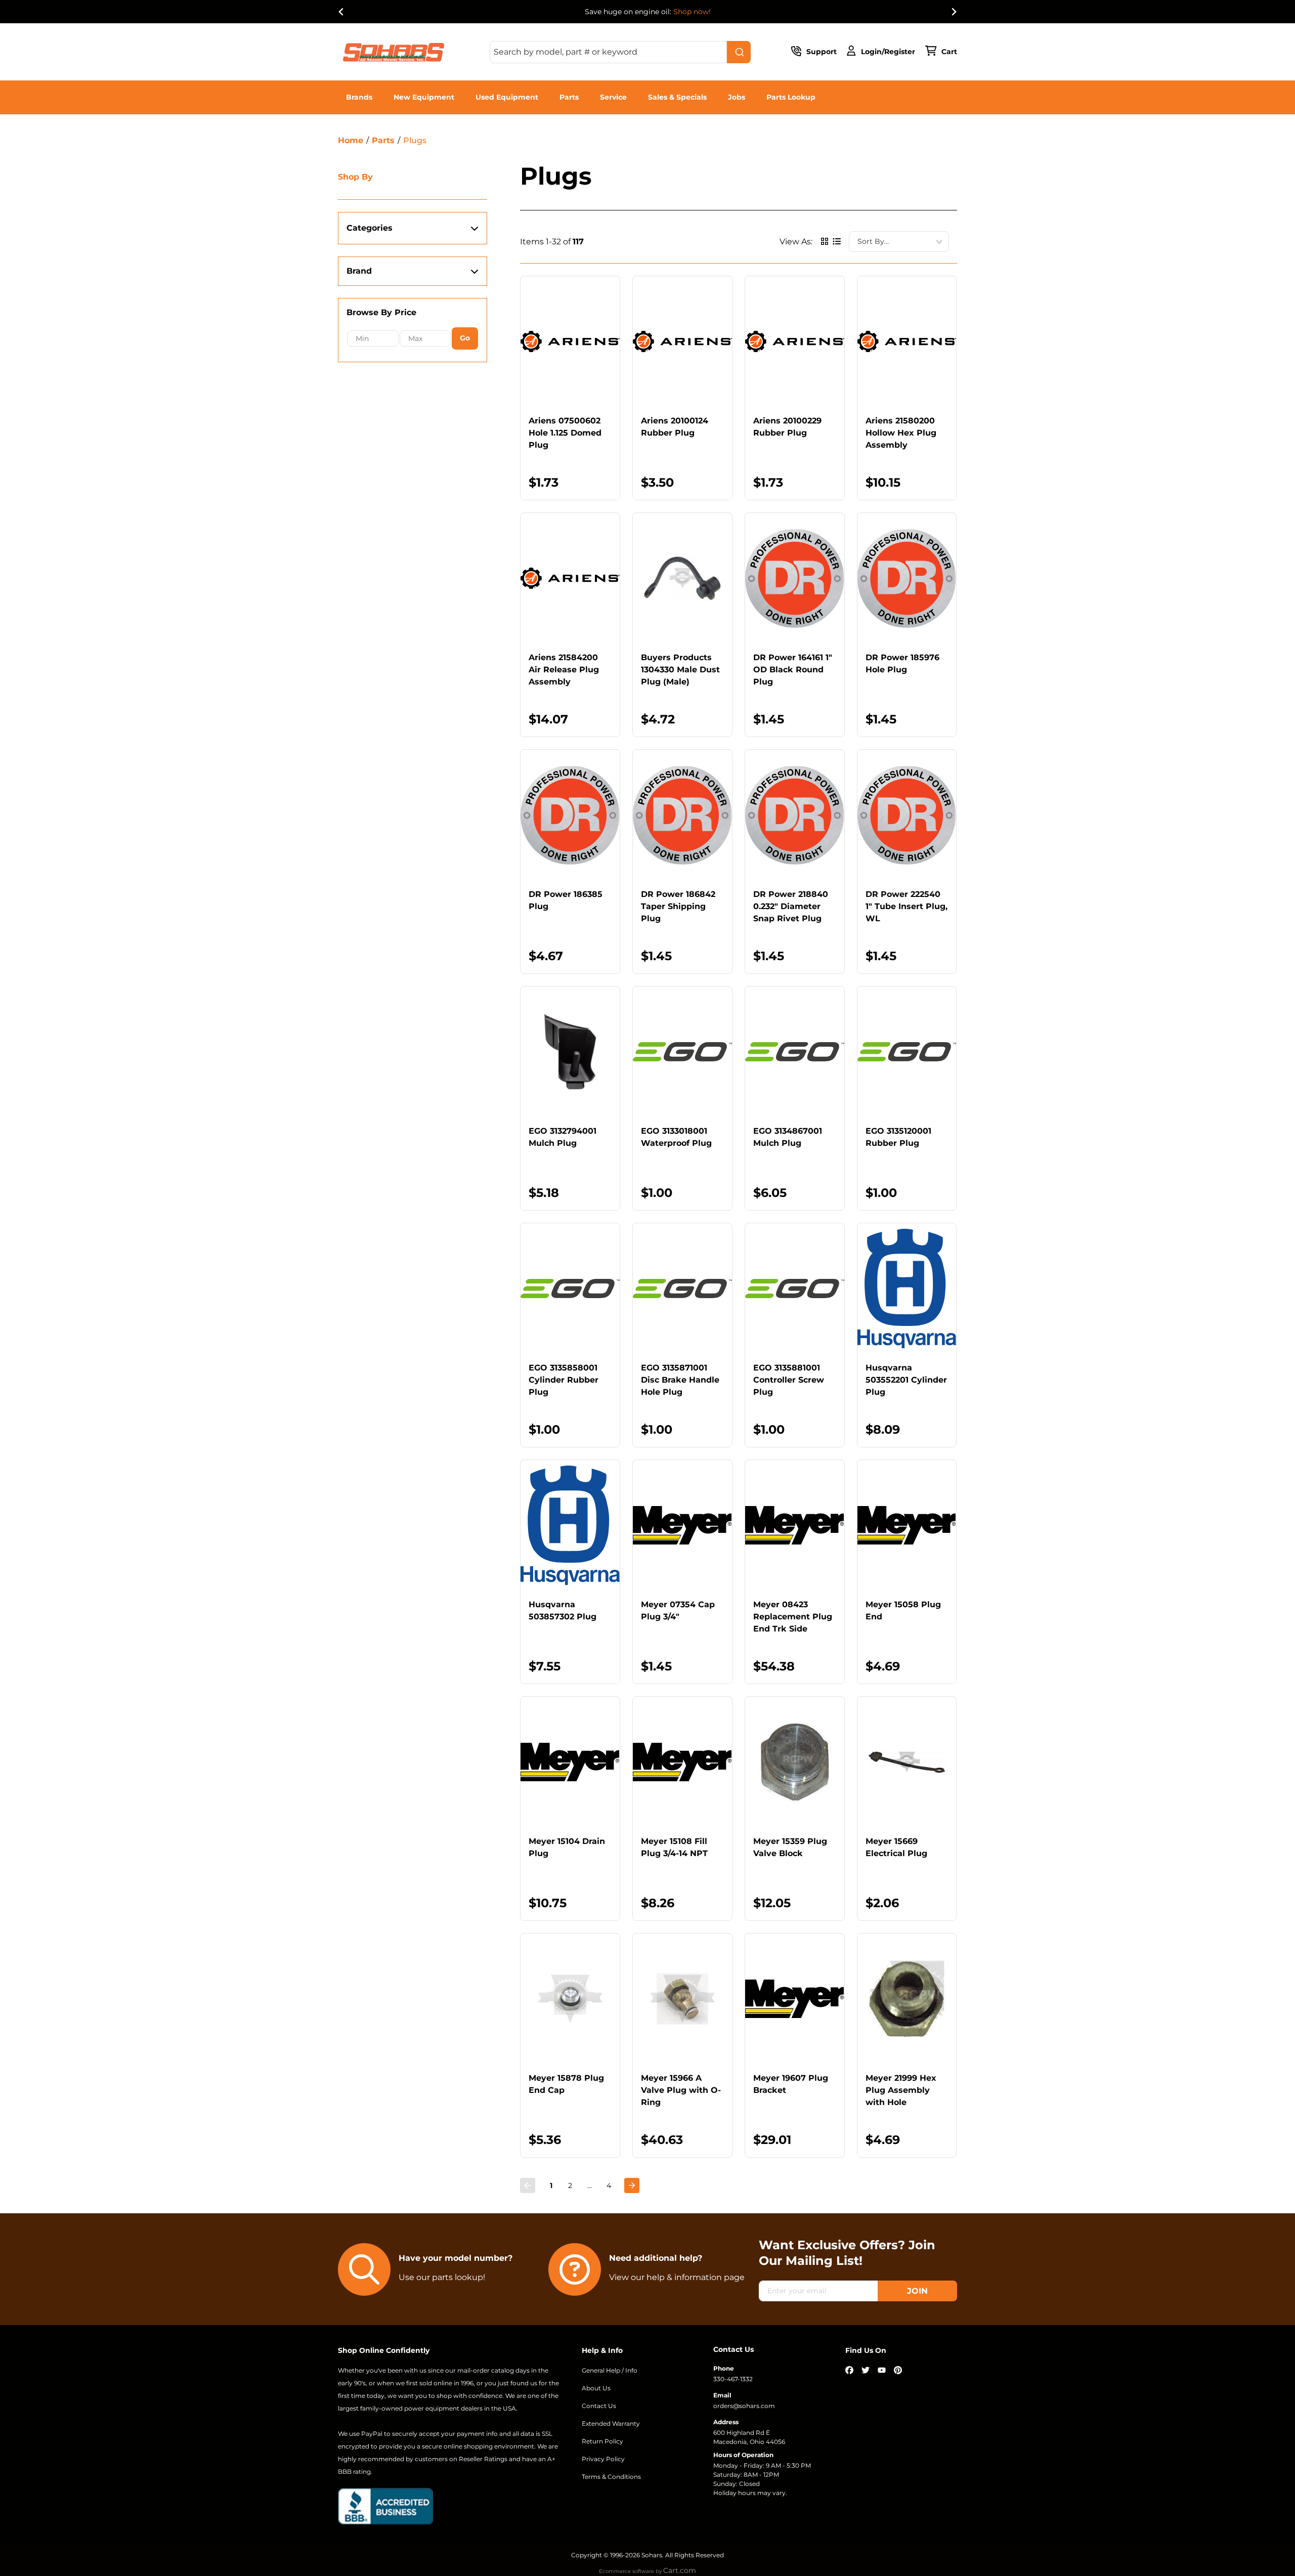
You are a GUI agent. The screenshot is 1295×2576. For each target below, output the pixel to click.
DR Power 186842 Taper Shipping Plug (678, 906)
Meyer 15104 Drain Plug (567, 1847)
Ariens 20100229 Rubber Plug (787, 427)
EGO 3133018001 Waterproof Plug (676, 1137)
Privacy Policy (603, 2459)
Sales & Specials (677, 97)
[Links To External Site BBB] (385, 2506)
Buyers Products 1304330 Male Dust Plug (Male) (680, 670)
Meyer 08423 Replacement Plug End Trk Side (793, 1617)
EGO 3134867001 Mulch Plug (788, 1137)
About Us (596, 2388)
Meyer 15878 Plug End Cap (566, 2084)
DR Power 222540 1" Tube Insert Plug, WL (906, 906)
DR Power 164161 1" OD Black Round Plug (793, 670)
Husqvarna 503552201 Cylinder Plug (906, 1380)
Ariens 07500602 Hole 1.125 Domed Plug (565, 433)
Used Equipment (507, 97)
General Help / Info (610, 2370)
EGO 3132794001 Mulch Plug (563, 1137)
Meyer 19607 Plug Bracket (791, 2084)
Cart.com (680, 2570)
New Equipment (424, 97)
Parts (569, 97)
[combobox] (620, 52)
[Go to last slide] (341, 12)
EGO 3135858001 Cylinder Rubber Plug (564, 1380)
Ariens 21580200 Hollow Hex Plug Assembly (901, 433)
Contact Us (599, 2406)
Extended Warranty (611, 2423)
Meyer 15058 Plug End (903, 1611)
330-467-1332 (733, 2379)
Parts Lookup (791, 97)
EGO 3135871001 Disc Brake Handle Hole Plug (680, 1380)
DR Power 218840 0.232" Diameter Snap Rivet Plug (791, 906)
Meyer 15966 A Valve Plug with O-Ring (681, 2090)
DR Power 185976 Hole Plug (902, 663)
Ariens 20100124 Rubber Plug (675, 427)
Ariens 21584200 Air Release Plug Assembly (564, 670)
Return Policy (602, 2441)
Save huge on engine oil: (648, 12)
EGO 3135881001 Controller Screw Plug (789, 1380)
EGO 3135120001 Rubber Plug (898, 1137)
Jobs (737, 97)
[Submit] (739, 52)
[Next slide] (954, 12)
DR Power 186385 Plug (566, 900)
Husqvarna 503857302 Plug (563, 1611)
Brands (359, 97)
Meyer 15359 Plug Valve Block (790, 1847)
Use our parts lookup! (442, 2277)
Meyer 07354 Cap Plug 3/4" (678, 1611)
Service (613, 97)
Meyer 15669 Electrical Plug (896, 1847)
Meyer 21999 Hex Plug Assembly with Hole (901, 2090)
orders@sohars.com (744, 2406)
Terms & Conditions (611, 2477)
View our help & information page (677, 2277)
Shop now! (692, 12)
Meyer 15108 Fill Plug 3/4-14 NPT (674, 1847)
